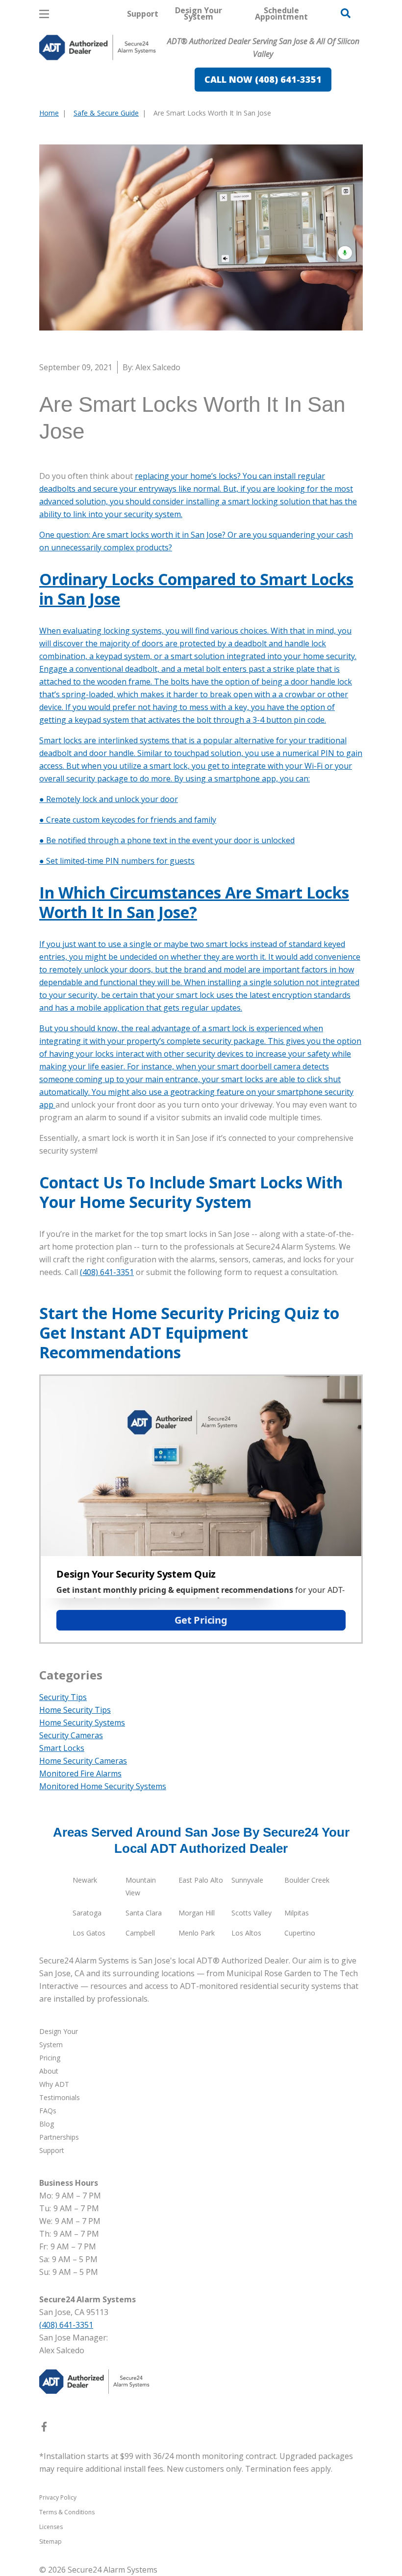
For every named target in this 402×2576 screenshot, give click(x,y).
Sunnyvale (247, 1880)
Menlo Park (197, 1933)
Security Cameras (71, 1735)
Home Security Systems (82, 1723)
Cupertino (300, 1933)
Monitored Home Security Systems (103, 1786)
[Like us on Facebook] (44, 2429)
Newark (85, 1880)
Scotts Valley (251, 1913)
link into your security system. (128, 514)
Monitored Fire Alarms (80, 1773)
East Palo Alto (201, 1880)
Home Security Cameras (83, 1761)
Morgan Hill (197, 1913)
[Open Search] (346, 13)
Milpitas (297, 1913)
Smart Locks (62, 1748)
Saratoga (87, 1913)
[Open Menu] (44, 14)
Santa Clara (144, 1913)
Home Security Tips (75, 1710)
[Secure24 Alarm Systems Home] (98, 47)
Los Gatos (89, 1933)
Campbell (140, 1933)
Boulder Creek (307, 1880)
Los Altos (246, 1933)
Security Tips (63, 1697)
